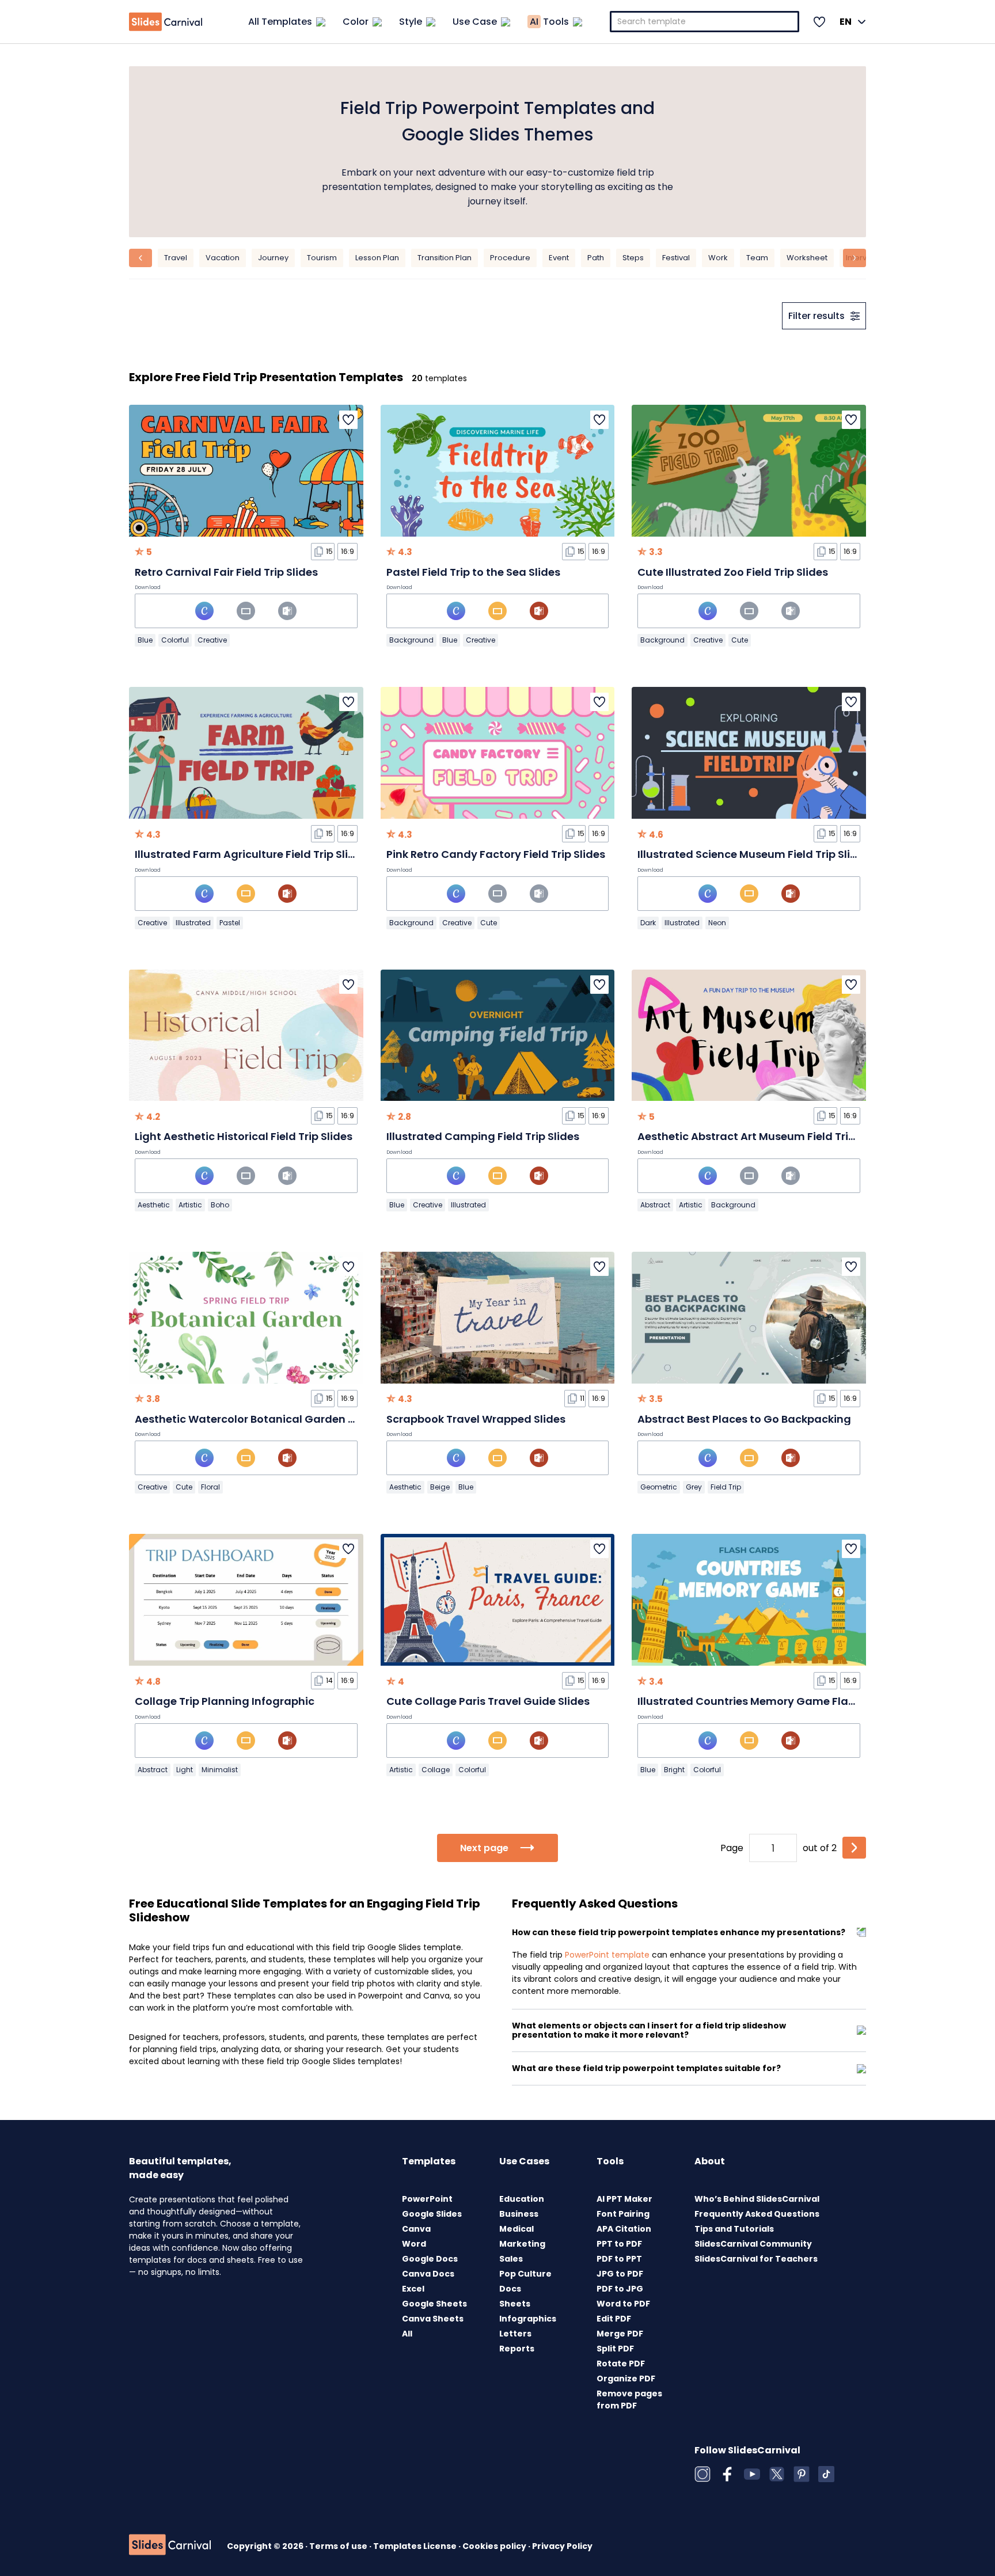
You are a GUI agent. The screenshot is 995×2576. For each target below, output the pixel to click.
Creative (212, 640)
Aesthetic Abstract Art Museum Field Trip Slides (763, 1136)
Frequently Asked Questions (757, 2214)
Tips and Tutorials (734, 2229)
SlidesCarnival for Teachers (756, 2259)
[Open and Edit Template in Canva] (204, 611)
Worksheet (807, 258)
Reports (517, 2349)
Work (718, 258)
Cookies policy (495, 2546)
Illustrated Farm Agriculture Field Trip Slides (251, 854)
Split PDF (615, 2349)
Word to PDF (623, 2304)
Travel (176, 258)
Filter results (816, 316)
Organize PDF (626, 2379)
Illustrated (193, 923)
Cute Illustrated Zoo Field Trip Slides (733, 572)
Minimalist (220, 1770)
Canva (416, 2229)
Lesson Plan (377, 258)
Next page (484, 1848)
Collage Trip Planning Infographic (225, 1701)
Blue (145, 640)
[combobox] (705, 22)
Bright (674, 1770)
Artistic (190, 1205)
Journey (273, 258)
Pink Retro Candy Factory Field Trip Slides (496, 854)
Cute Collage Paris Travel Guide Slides (488, 1701)
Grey (694, 1487)
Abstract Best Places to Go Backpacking (744, 1419)
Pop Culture (525, 2274)
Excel (413, 2289)
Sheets (515, 2304)
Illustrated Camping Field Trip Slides (483, 1136)
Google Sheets (434, 2304)
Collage (436, 1770)
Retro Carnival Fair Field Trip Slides (226, 572)
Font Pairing (623, 2214)
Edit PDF (614, 2319)
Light (185, 1770)
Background (411, 640)
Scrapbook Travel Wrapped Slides (476, 1419)
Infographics (528, 2319)
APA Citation (624, 2229)
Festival (676, 258)
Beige (440, 1487)
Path (596, 258)
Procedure (510, 258)
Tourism (322, 258)
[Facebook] (727, 2474)
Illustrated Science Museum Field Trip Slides (753, 854)
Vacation (223, 258)
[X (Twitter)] (777, 2474)
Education (522, 2199)
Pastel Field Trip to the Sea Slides (473, 572)
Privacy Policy (562, 2546)
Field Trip (726, 1487)
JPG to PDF (620, 2274)
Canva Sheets (433, 2319)
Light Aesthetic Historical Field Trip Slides (244, 1136)
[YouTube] (752, 2474)
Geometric (659, 1487)
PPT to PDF (619, 2244)
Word (414, 2244)
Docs (510, 2289)
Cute (740, 640)
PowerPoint (427, 2199)
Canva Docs (428, 2274)
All (407, 2334)
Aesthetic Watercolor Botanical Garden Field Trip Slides (282, 1419)
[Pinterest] (802, 2474)
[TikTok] (826, 2474)
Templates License (416, 2546)
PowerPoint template (607, 1955)
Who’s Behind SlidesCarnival (757, 2199)
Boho (220, 1205)
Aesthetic (154, 1205)
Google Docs (430, 2259)
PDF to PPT (619, 2259)
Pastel (230, 923)
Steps (633, 258)
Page (732, 1848)
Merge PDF (620, 2334)
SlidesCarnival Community (753, 2244)
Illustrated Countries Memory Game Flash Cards (767, 1701)
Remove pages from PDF (629, 2400)
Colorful (175, 640)
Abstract (655, 1205)
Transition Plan (445, 258)
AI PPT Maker (624, 2199)
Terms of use (339, 2546)
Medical (517, 2229)
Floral (210, 1487)
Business (519, 2214)
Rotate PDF (621, 2364)
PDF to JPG (620, 2289)
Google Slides (432, 2214)
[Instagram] (702, 2474)
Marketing (522, 2244)
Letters (515, 2334)
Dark (648, 923)
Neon (717, 923)
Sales (511, 2259)
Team (757, 258)
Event (559, 258)
